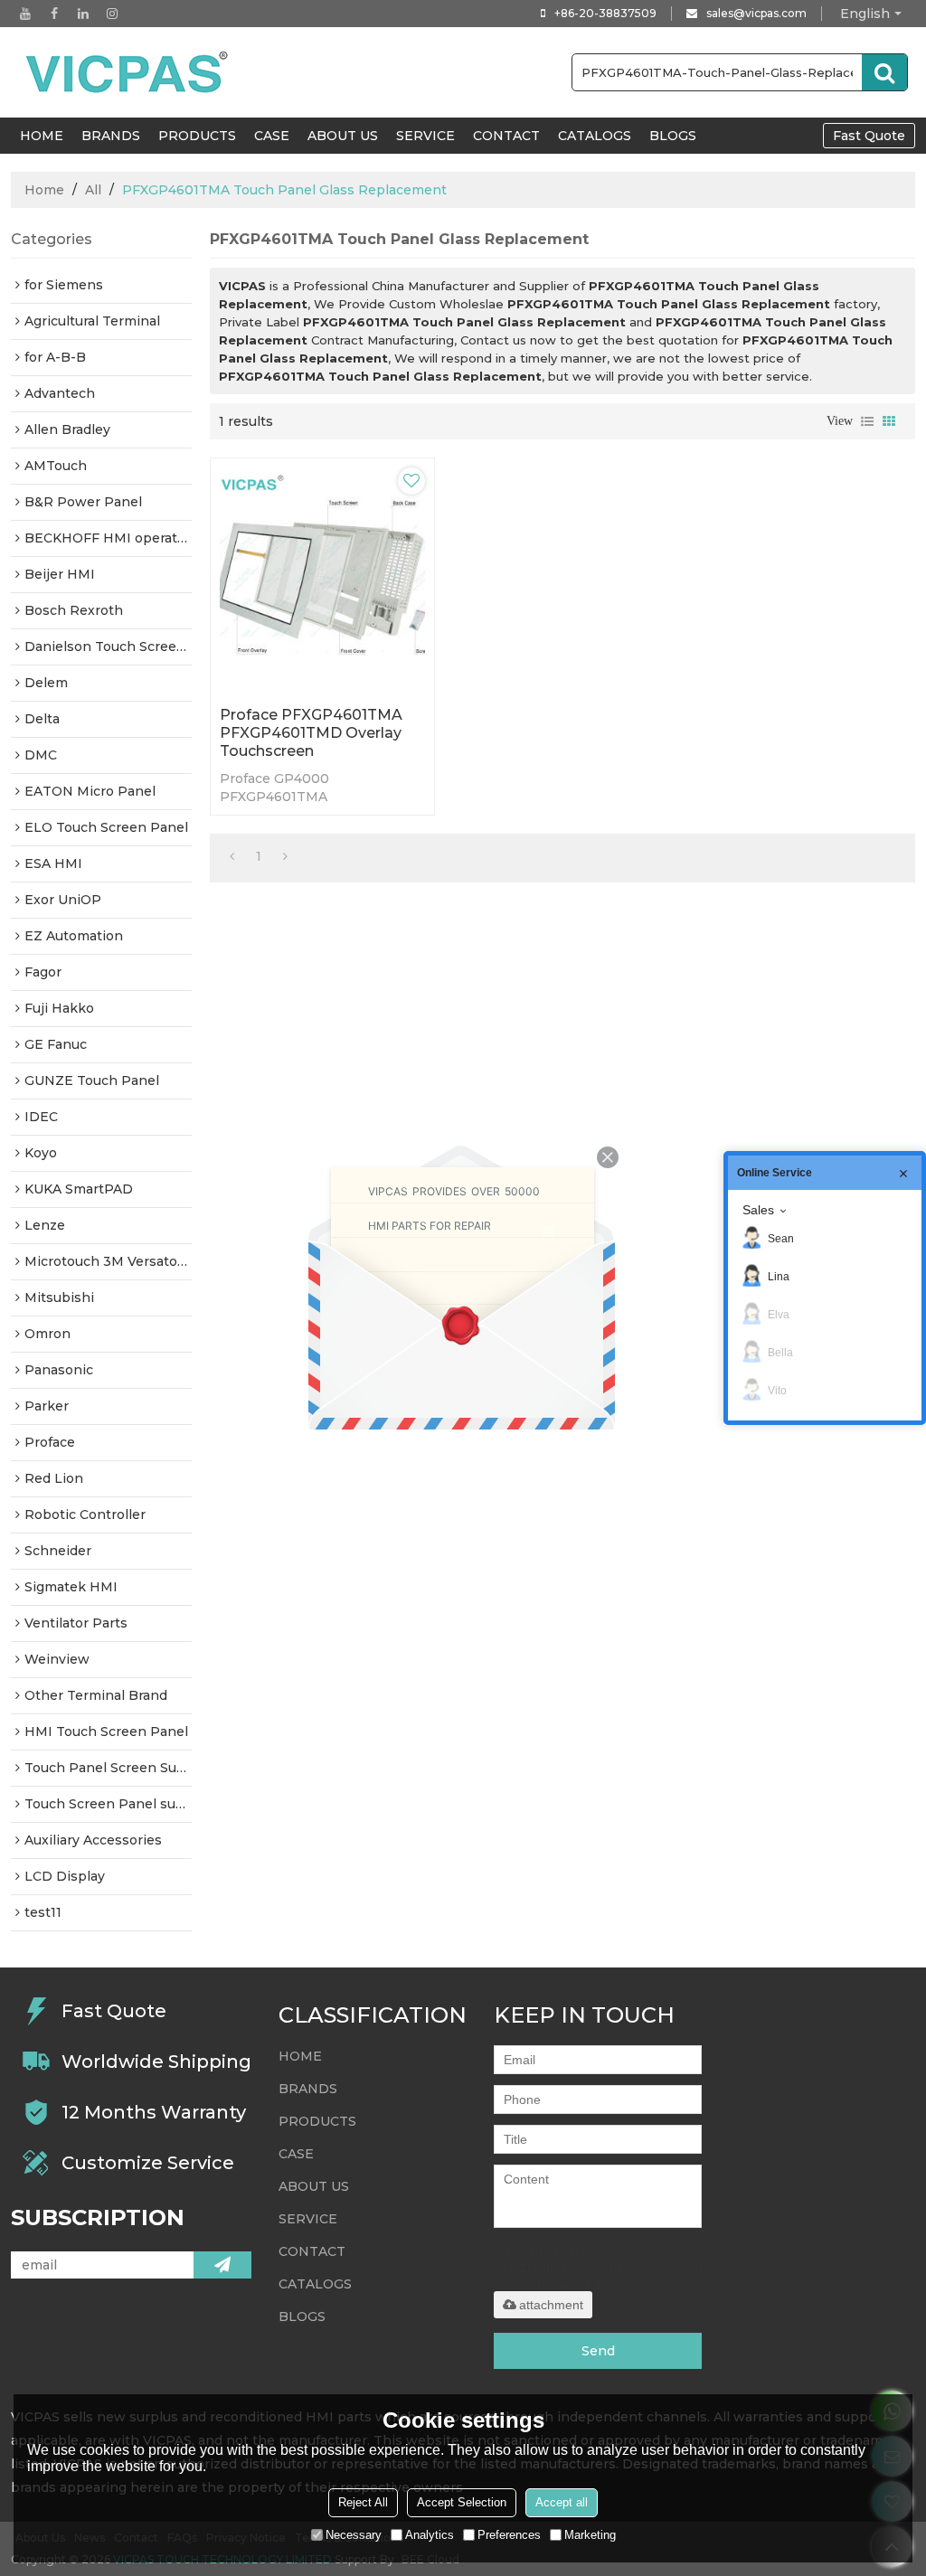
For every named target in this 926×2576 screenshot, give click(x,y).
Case (272, 136)
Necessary (354, 2535)
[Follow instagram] (112, 14)
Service (425, 136)
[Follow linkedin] (83, 14)
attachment (551, 2305)
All (93, 190)
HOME (42, 136)
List (867, 421)
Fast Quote (869, 136)
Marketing (590, 2535)
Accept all (562, 2502)
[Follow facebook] (54, 14)
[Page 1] (232, 856)
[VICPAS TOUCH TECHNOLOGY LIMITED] (128, 72)
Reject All (363, 2502)
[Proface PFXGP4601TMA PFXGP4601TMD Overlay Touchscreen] (322, 578)
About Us (343, 136)
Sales (758, 1210)
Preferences (509, 2535)
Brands (111, 136)
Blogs (673, 136)
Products (197, 136)
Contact (506, 136)
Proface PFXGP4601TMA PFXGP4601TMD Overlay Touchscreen (311, 733)
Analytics (430, 2535)
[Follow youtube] (25, 14)
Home (44, 190)
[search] (884, 72)
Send (598, 2351)
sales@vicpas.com (756, 13)
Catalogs (595, 136)
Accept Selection (462, 2502)
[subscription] (222, 2265)
